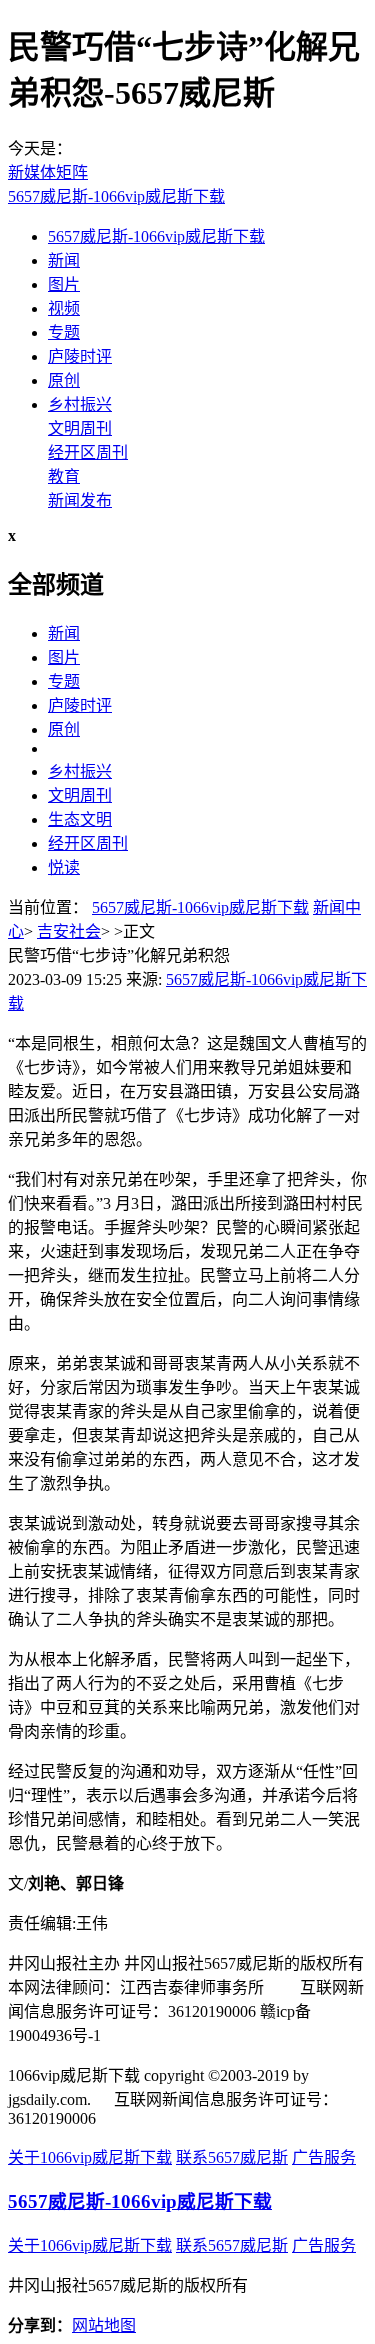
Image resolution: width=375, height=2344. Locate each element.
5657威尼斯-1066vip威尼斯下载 (116, 196)
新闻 (64, 260)
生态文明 (80, 819)
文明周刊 (80, 428)
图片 (64, 284)
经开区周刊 (88, 452)
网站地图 (104, 2325)
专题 (64, 332)
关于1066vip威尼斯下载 (90, 2157)
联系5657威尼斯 (232, 2157)
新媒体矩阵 (48, 172)
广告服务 (324, 2157)
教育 (64, 476)
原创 (64, 380)
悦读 (64, 867)
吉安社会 (69, 931)
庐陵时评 (80, 356)
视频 (64, 308)
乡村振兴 (80, 404)
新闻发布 (80, 500)
